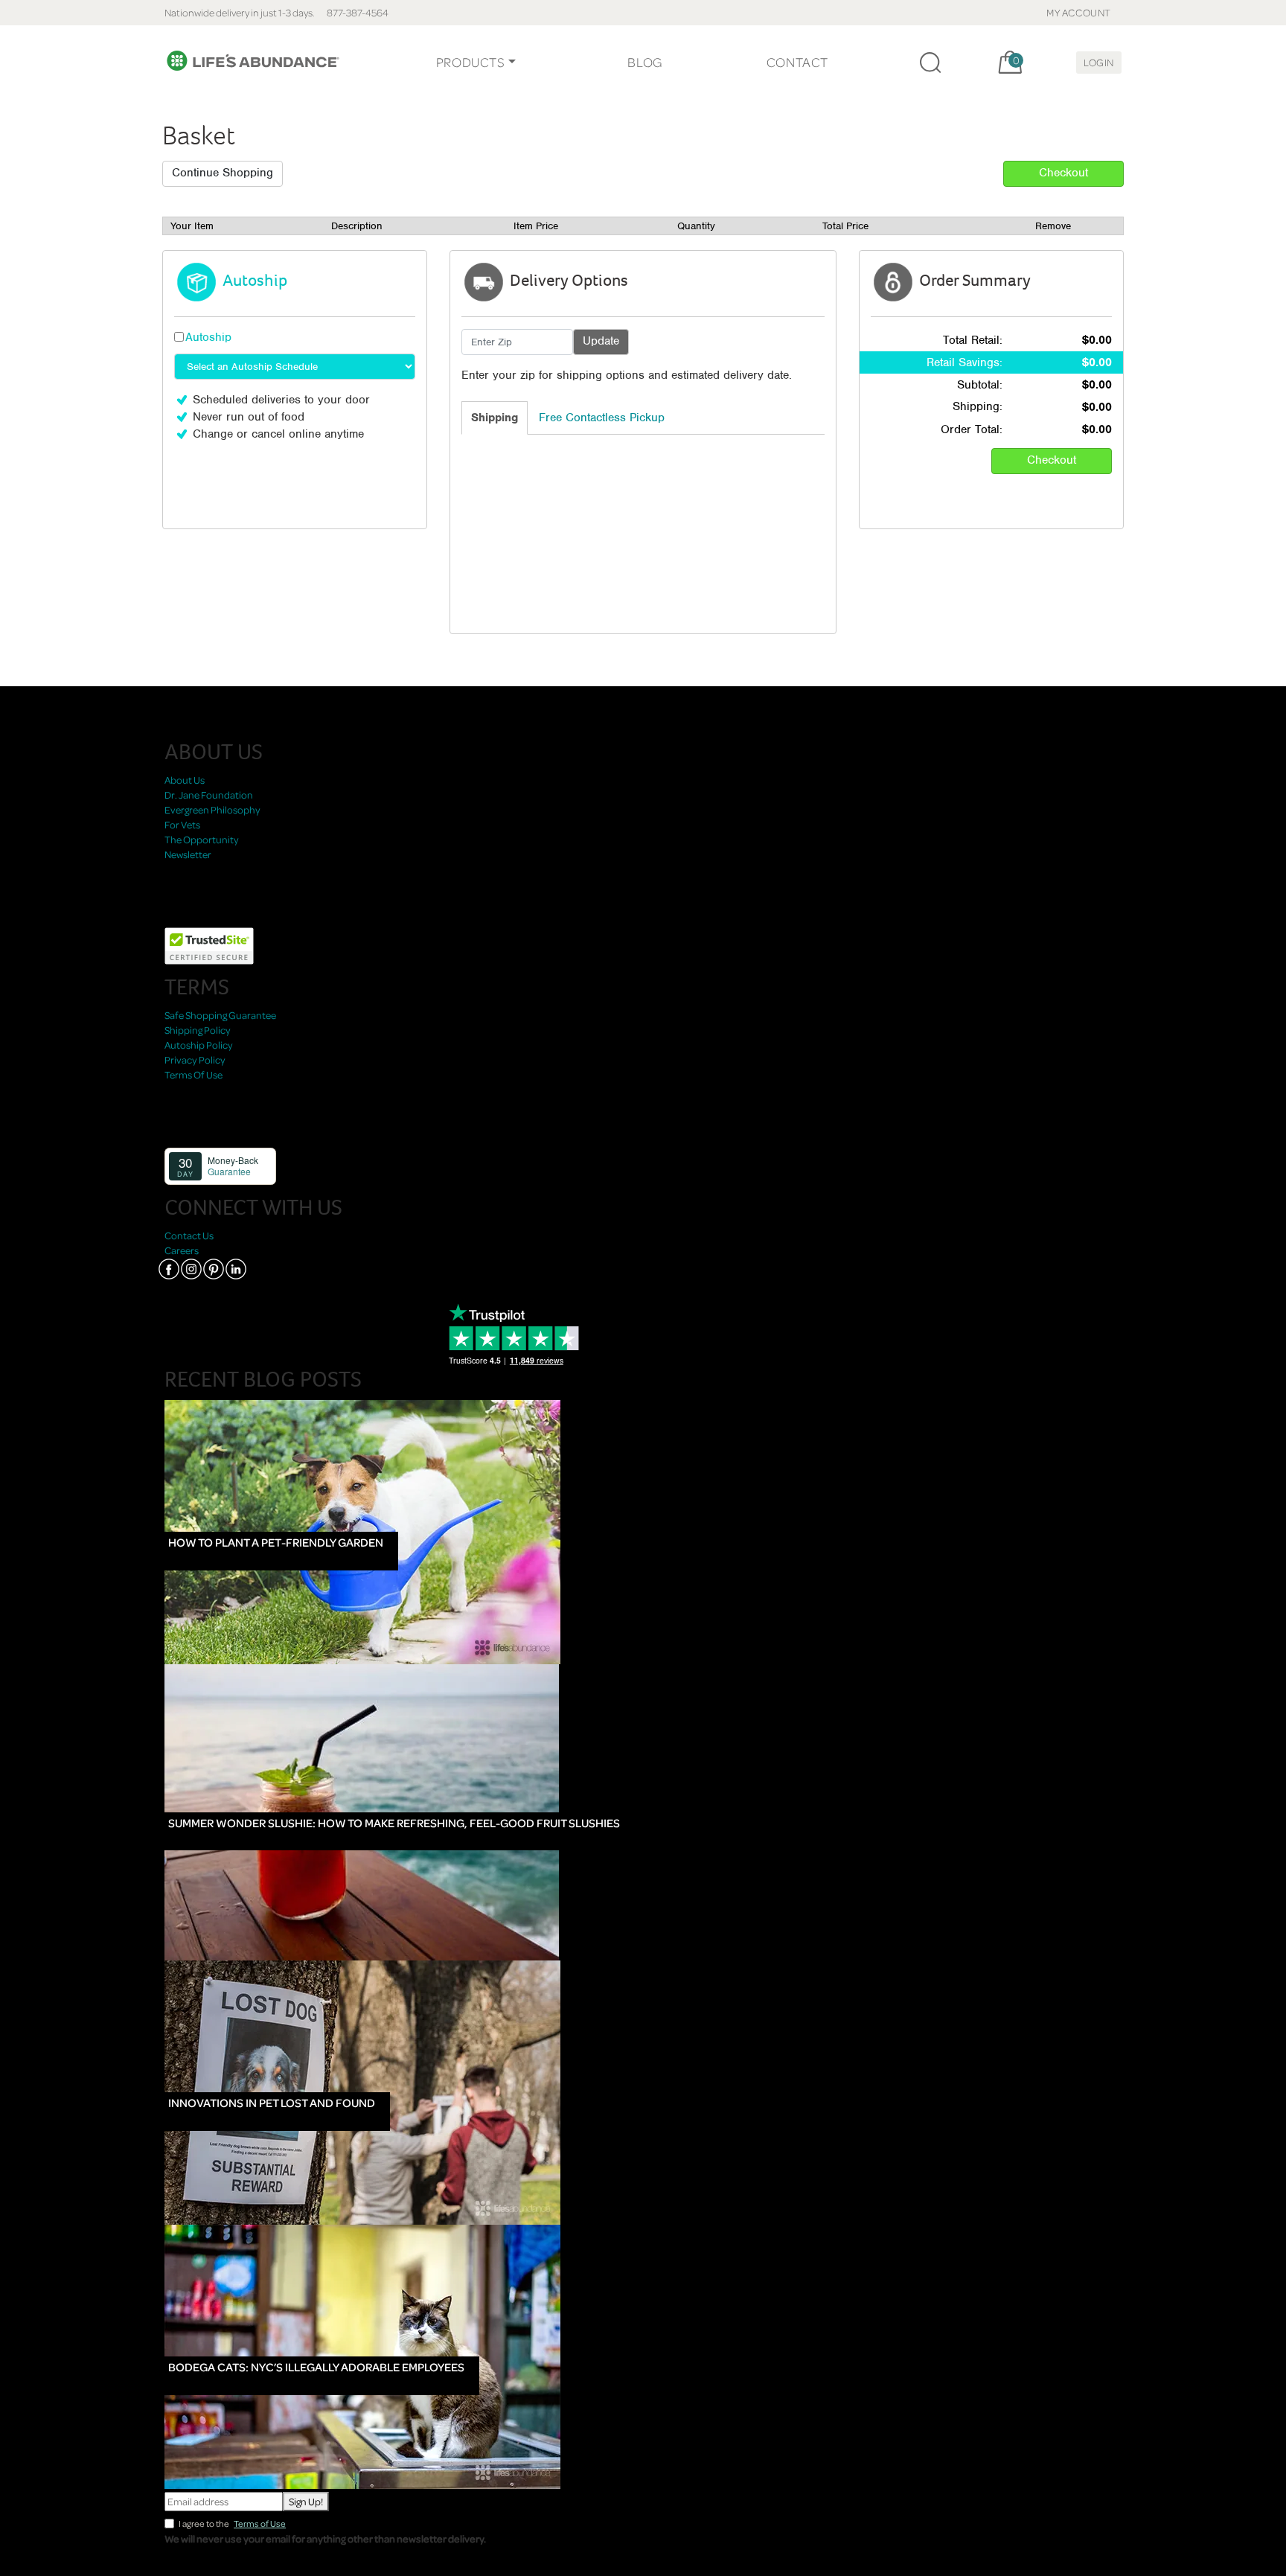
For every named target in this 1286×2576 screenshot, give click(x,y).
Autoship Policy (199, 1045)
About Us (185, 780)
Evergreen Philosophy (212, 809)
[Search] (930, 63)
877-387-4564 (358, 12)
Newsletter (188, 854)
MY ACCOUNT (1079, 12)
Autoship (208, 337)
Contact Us (189, 1235)
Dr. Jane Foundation (209, 795)
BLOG (644, 62)
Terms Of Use (193, 1074)
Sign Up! (306, 2501)
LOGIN (1099, 62)
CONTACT (797, 62)
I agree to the (232, 2524)
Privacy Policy (195, 1060)
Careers (182, 1250)
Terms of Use (260, 2524)
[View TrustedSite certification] (209, 944)
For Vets (182, 824)
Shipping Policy (198, 1030)
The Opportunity (202, 839)
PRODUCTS (471, 62)
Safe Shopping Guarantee (220, 1015)
